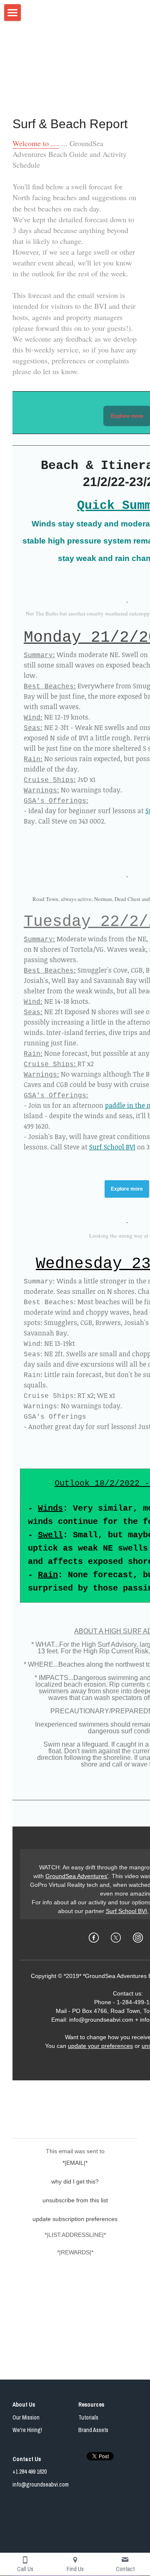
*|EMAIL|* (75, 2163)
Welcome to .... (36, 143)
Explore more (127, 416)
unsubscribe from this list (75, 2200)
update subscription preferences (75, 2219)
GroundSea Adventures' (77, 1876)
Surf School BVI (112, 1147)
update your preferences (100, 2046)
